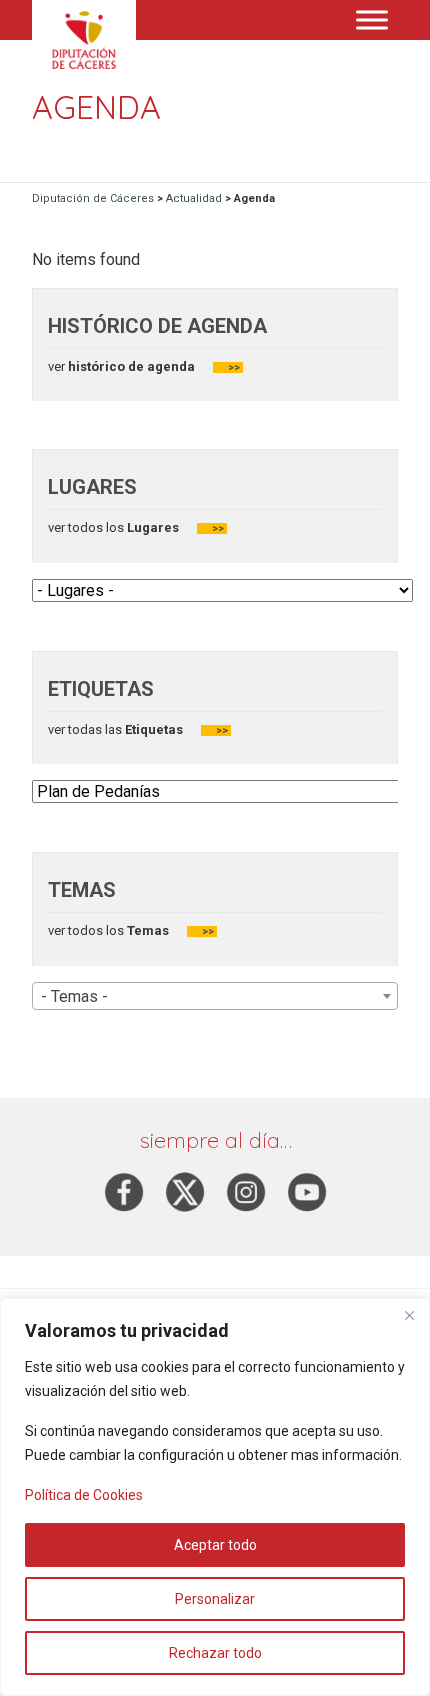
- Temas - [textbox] (74, 996)
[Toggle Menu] (372, 19)
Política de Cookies (84, 1495)
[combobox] (215, 996)
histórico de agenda (130, 366)
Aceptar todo (215, 1545)
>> (234, 367)
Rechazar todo (215, 1653)
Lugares (151, 527)
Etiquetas (154, 729)
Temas (148, 930)
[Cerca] (409, 1315)
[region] (215, 1497)
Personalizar (215, 1599)
